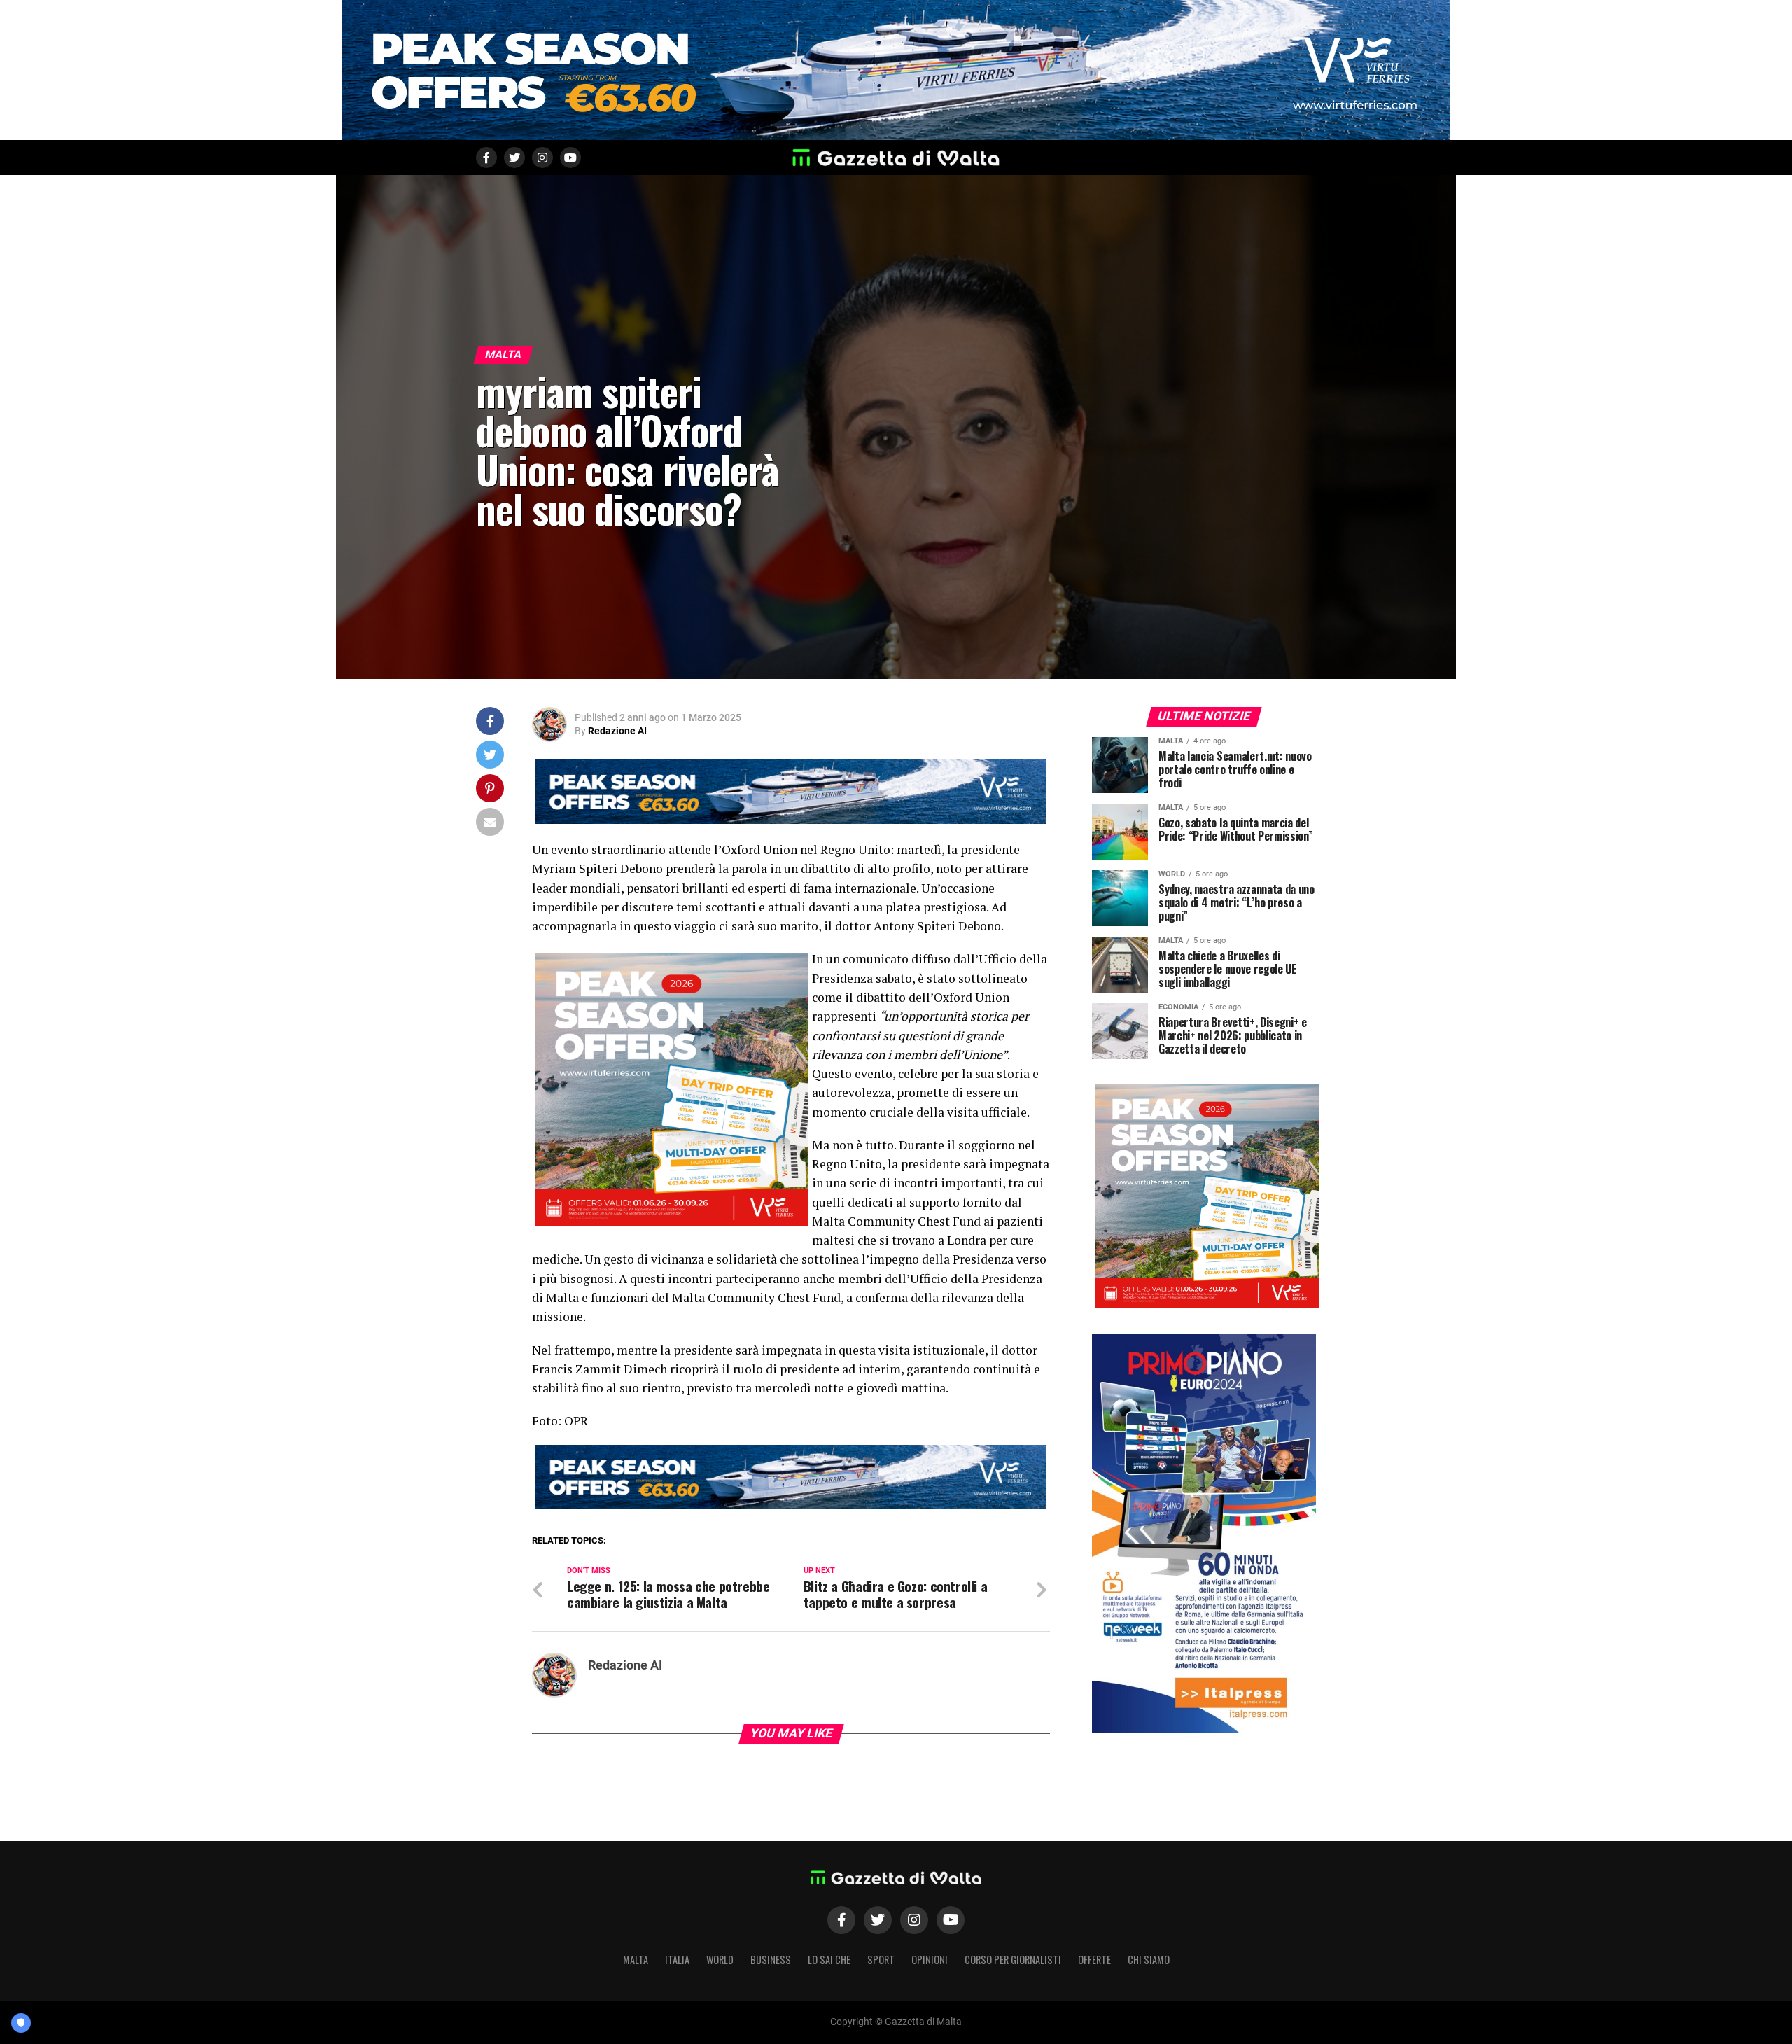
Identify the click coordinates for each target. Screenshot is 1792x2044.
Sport (881, 1960)
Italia (677, 1960)
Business (771, 1960)
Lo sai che (829, 1960)
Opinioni (930, 1960)
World (720, 1960)
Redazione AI (617, 731)
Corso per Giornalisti (1013, 1960)
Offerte (1094, 1960)
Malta (636, 1960)
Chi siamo (1149, 1960)
